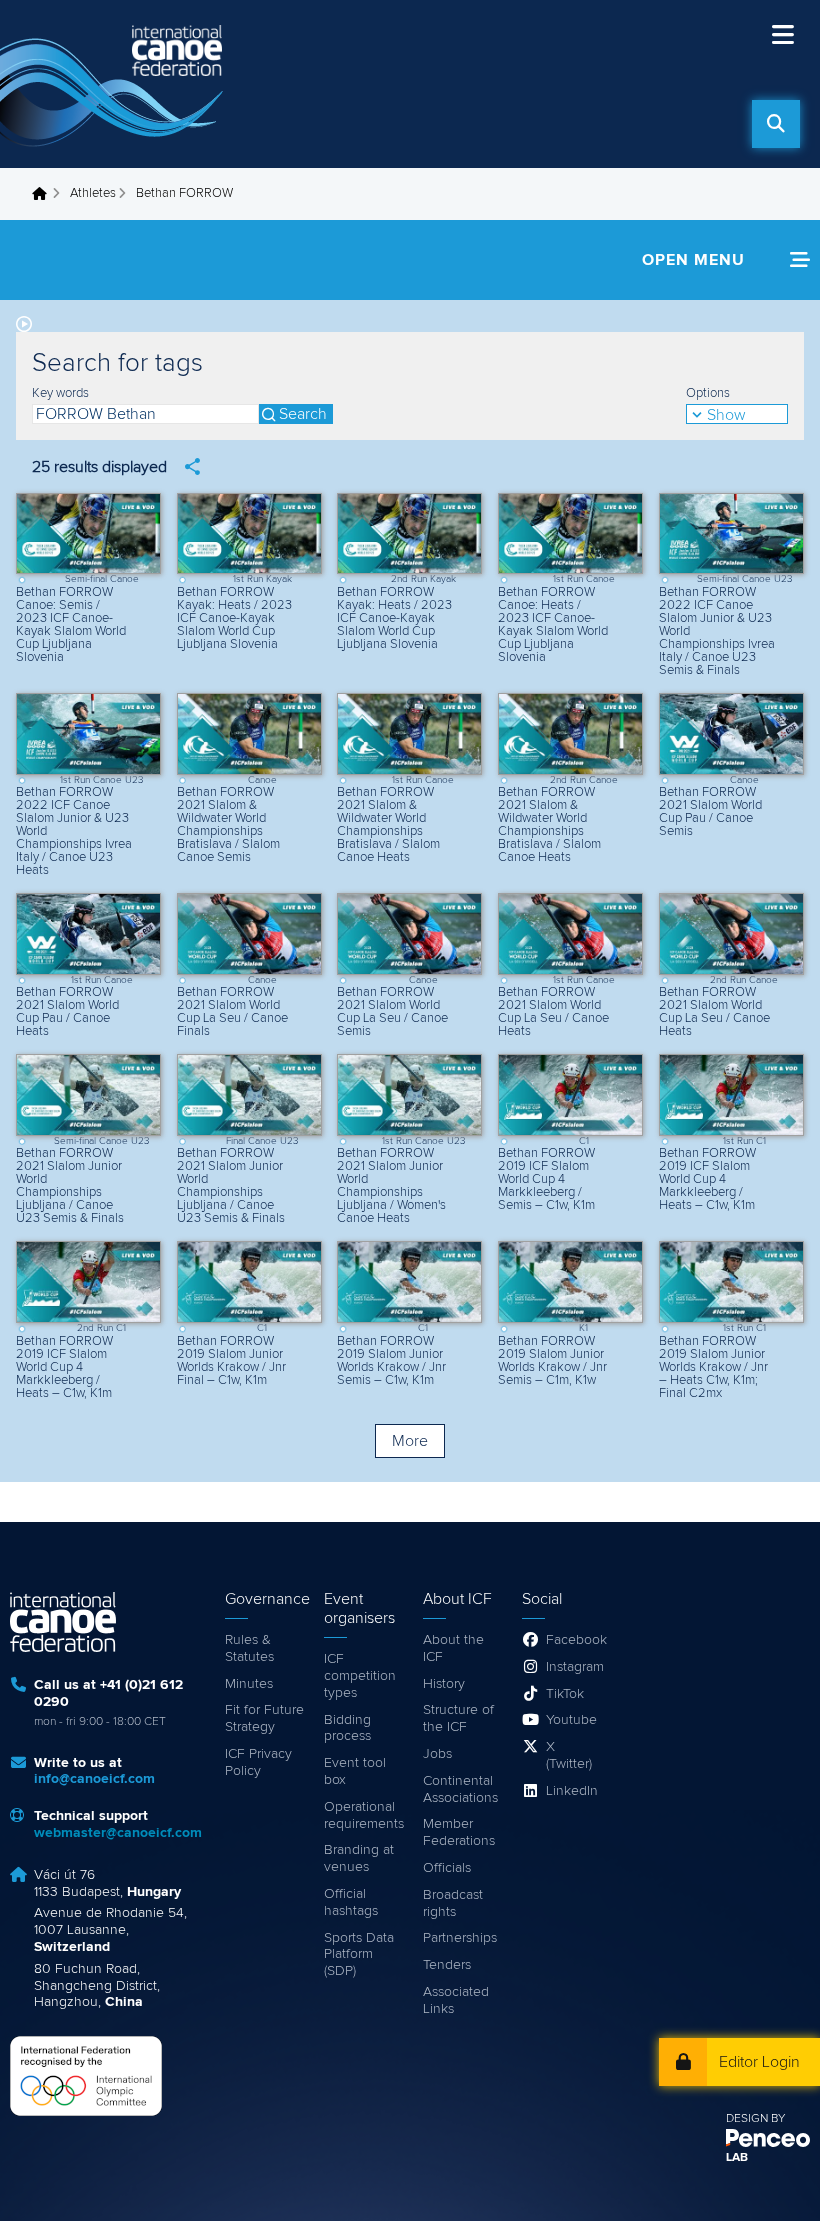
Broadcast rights (453, 1903)
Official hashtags (351, 1902)
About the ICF (453, 1648)
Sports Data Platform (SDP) (359, 1955)
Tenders (447, 1965)
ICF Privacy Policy (258, 1762)
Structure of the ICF (458, 1718)
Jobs (437, 1754)
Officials (447, 1868)
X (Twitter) (569, 1755)
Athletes (93, 193)
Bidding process (347, 1728)
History (444, 1684)
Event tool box (355, 1771)
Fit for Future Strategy (264, 1718)
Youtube (571, 1720)
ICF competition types (360, 1676)
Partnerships (460, 1938)
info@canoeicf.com (94, 1779)
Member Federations (459, 1832)
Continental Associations (460, 1789)
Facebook (573, 1640)
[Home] (115, 84)
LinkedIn (572, 1791)
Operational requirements (363, 1815)
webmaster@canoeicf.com (118, 1833)
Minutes (249, 1684)
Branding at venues (359, 1858)
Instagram (573, 1667)
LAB (737, 2158)
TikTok (565, 1694)
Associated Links (456, 2000)
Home (45, 194)
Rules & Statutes (249, 1648)
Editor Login (759, 2062)
